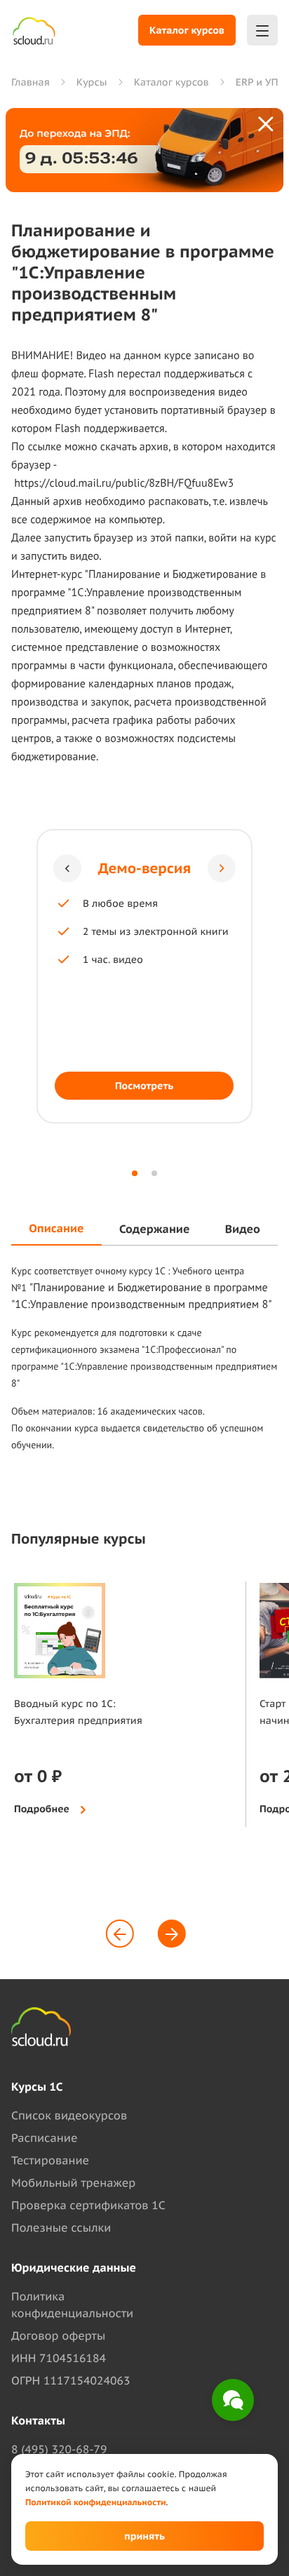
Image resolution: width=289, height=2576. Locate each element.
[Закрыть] (267, 125)
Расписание (44, 2138)
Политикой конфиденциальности (96, 2503)
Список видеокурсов (69, 2116)
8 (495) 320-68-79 (59, 2450)
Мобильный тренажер (73, 2183)
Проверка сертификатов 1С (88, 2206)
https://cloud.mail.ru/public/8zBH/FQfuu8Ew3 (124, 483)
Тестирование (50, 2161)
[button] (67, 868)
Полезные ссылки (61, 2228)
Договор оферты (58, 2336)
